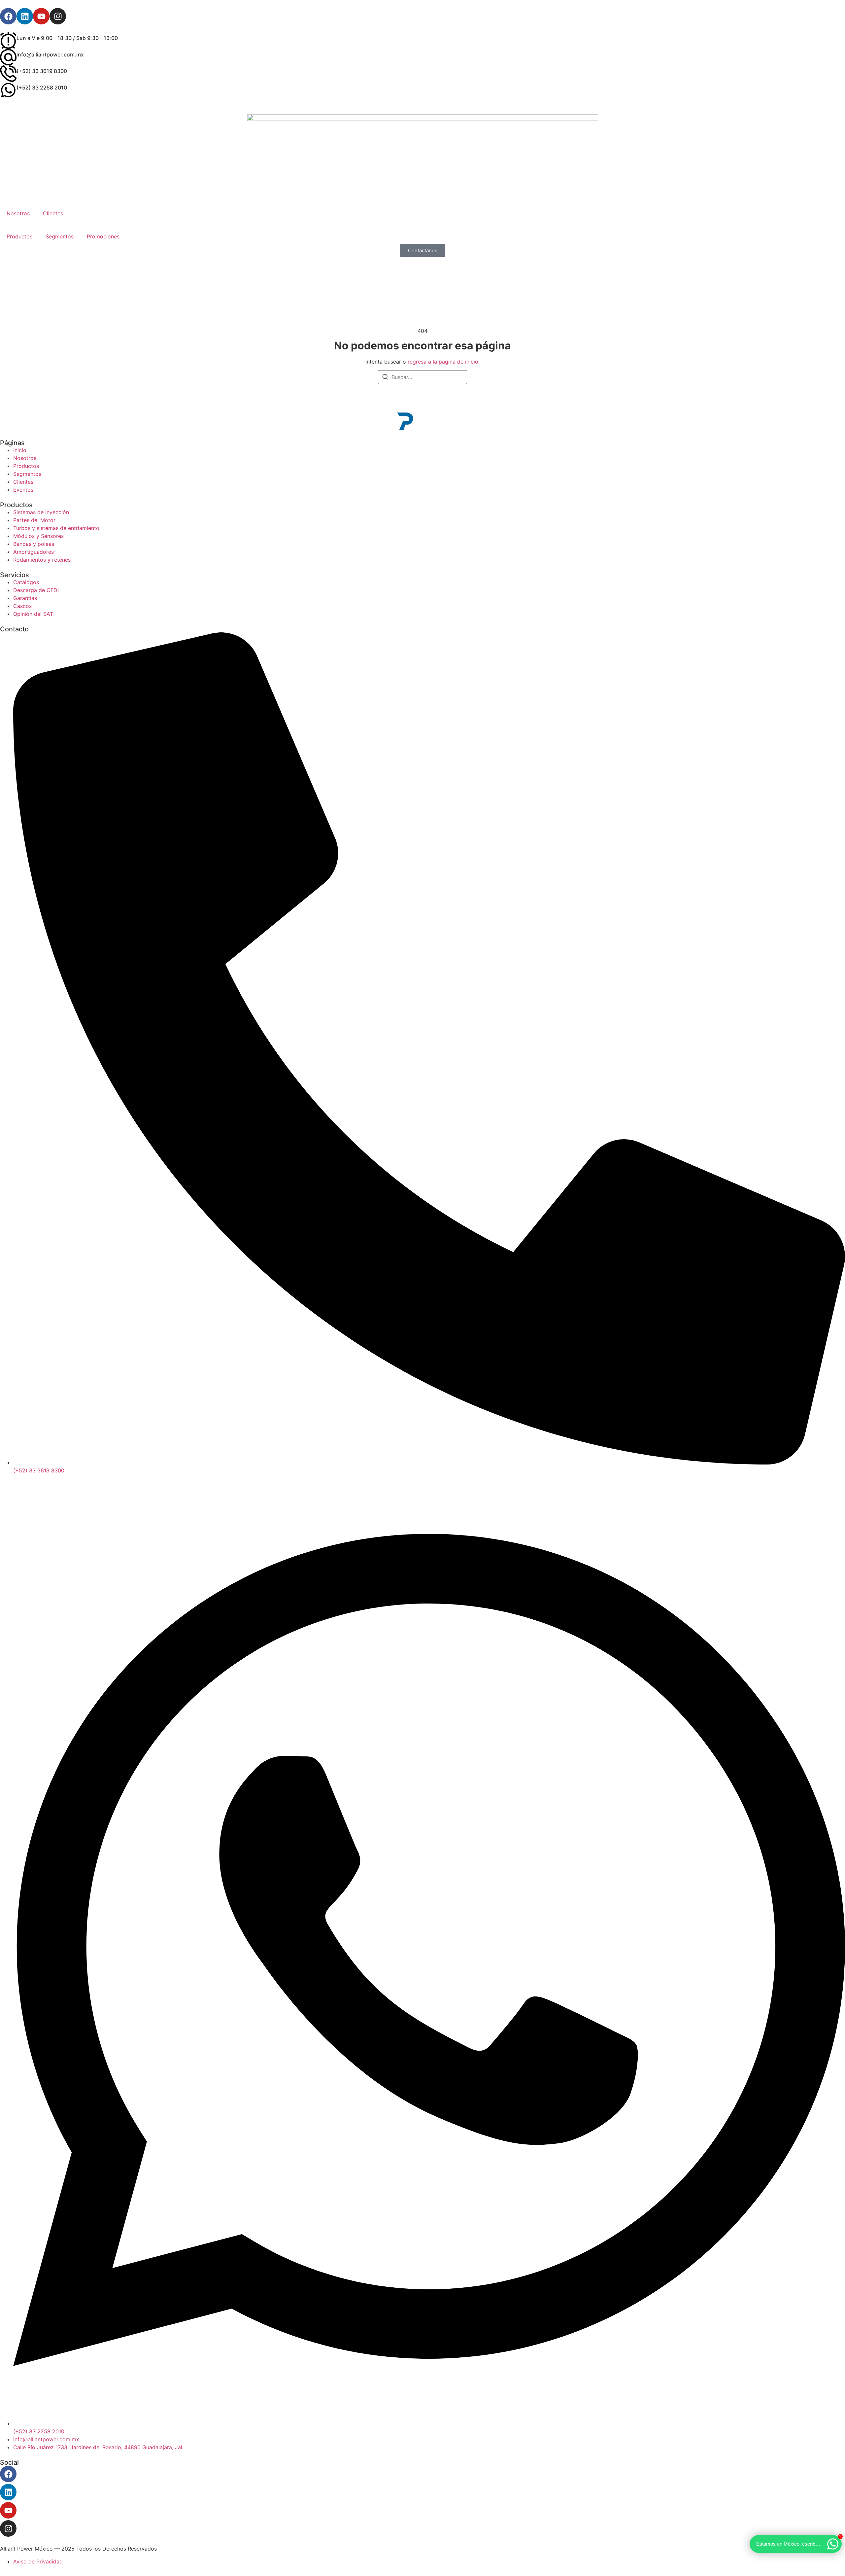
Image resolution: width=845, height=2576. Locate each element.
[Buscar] (385, 378)
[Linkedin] (25, 16)
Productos (19, 236)
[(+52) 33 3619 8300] (8, 74)
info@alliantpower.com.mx (50, 54)
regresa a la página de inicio (443, 362)
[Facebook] (8, 16)
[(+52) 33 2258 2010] (8, 90)
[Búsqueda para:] (422, 377)
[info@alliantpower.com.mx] (8, 57)
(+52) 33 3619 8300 (42, 71)
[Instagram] (58, 16)
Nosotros (18, 213)
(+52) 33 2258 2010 (42, 88)
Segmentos (60, 236)
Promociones (103, 236)
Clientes (53, 213)
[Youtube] (41, 16)
